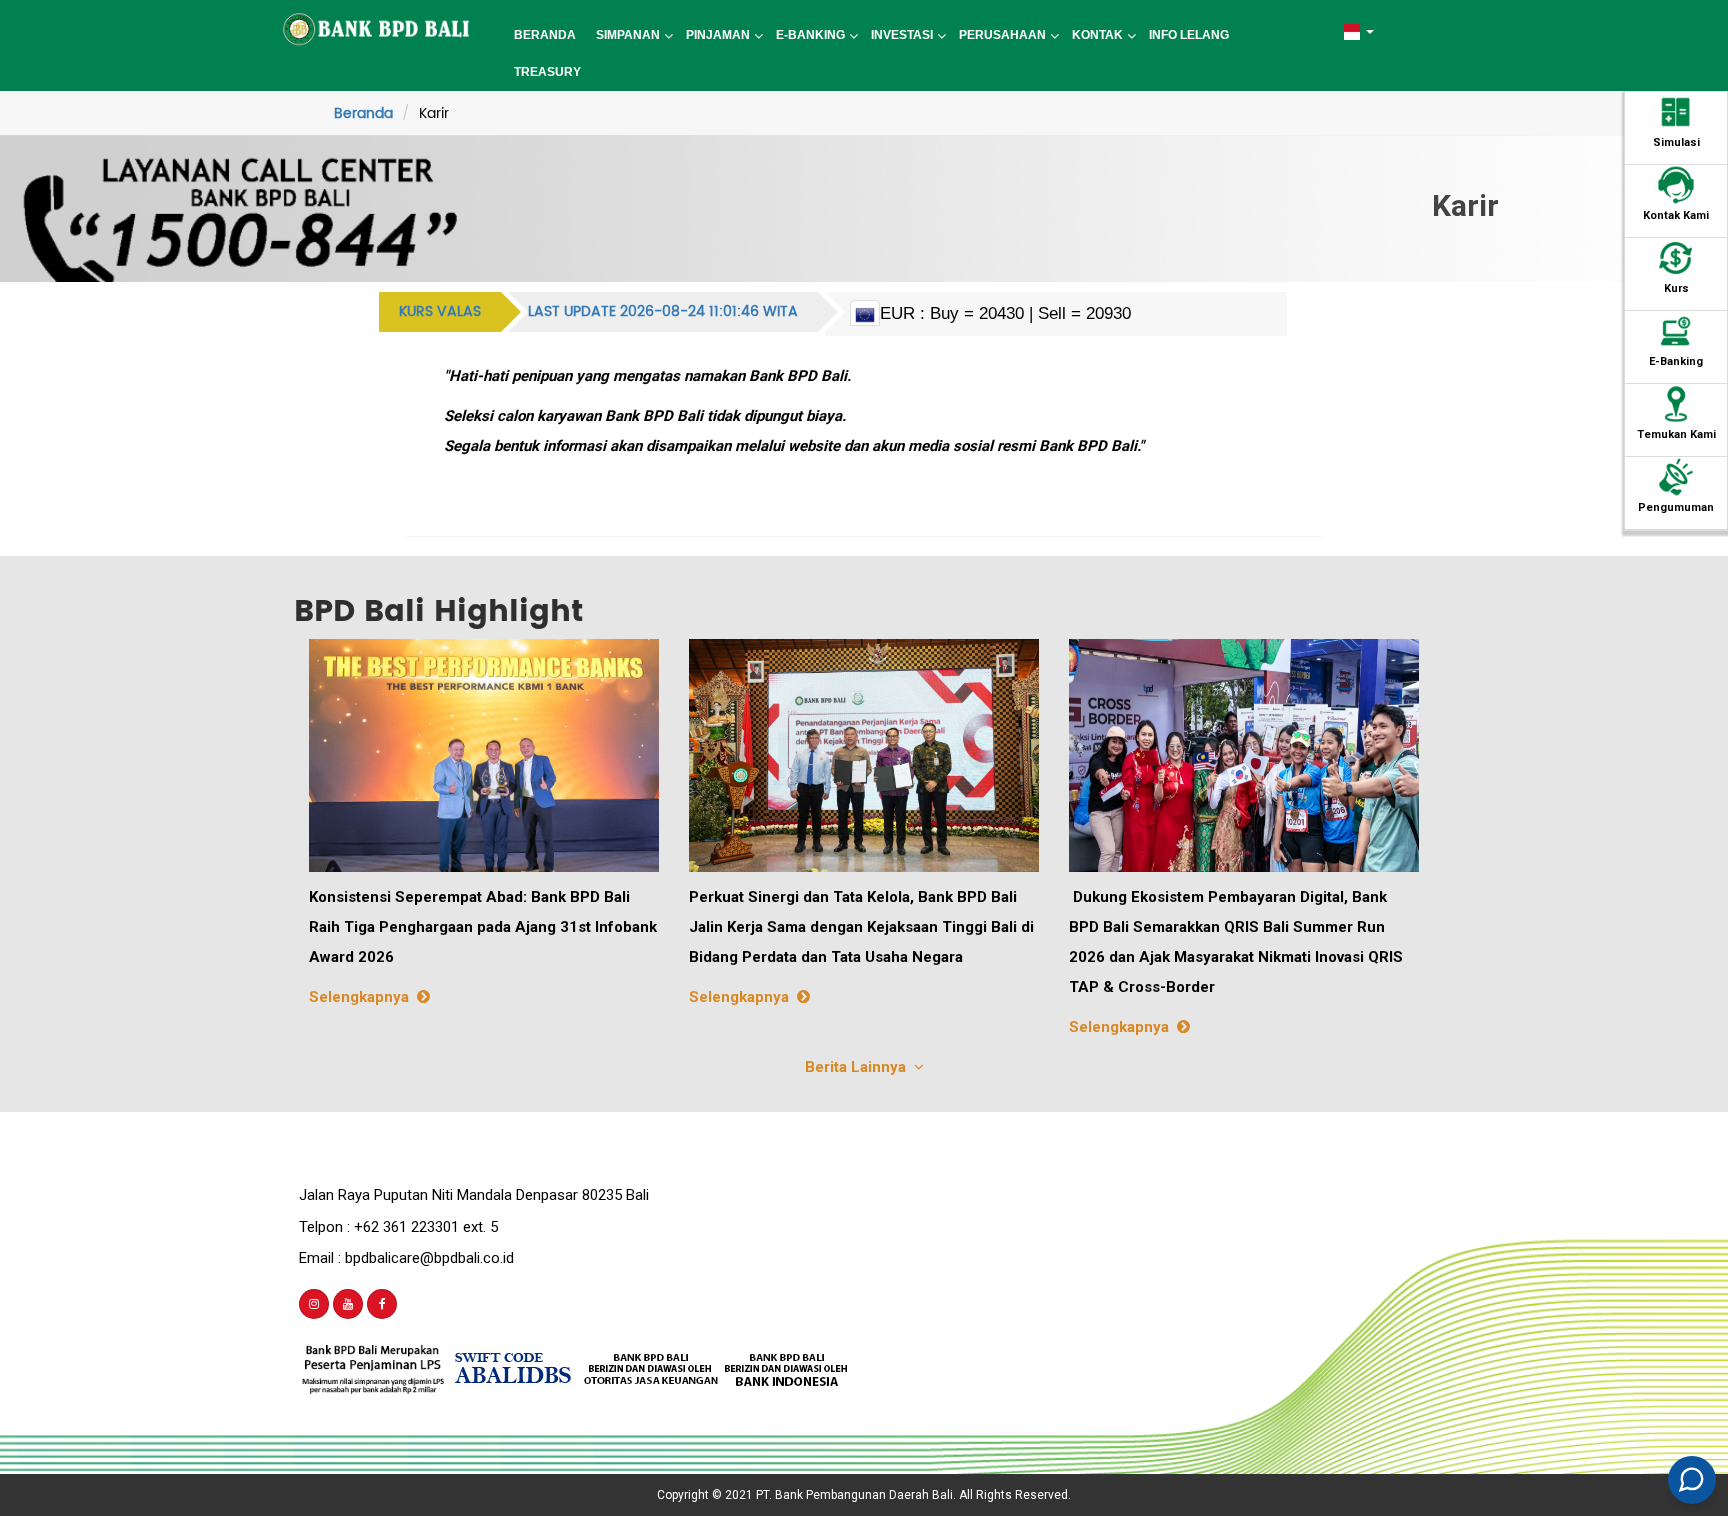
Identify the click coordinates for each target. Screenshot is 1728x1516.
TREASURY (547, 72)
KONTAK (1097, 35)
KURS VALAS (440, 311)
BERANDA (545, 35)
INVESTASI (902, 35)
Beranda (363, 113)
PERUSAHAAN (1002, 35)
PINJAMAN (718, 35)
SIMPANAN (628, 35)
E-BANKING (810, 35)
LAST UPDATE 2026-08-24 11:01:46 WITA (663, 311)
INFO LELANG (1189, 35)
